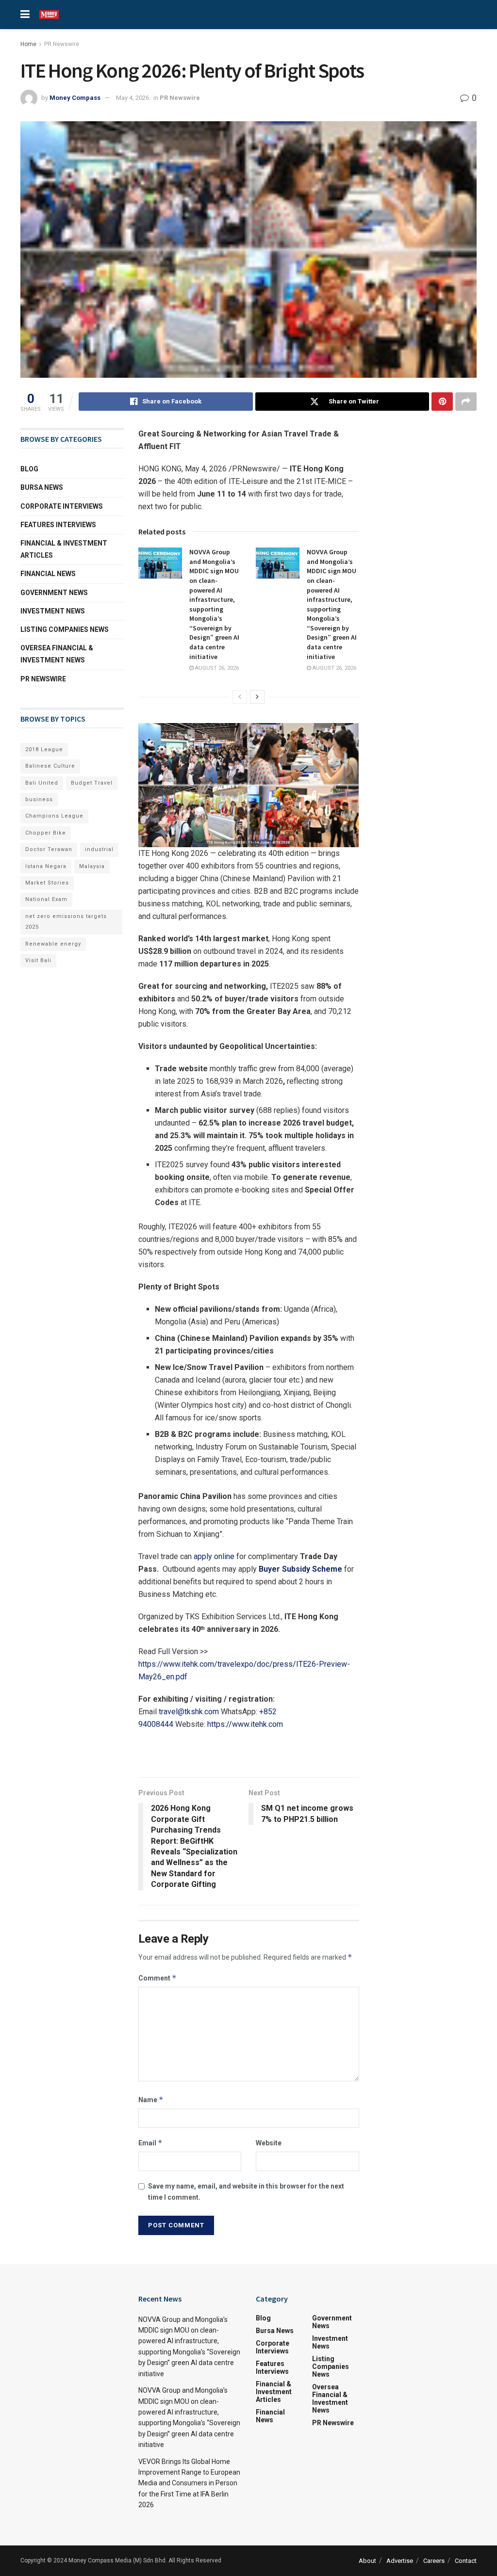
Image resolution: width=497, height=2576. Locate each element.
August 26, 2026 (216, 668)
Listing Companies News (65, 629)
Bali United (42, 783)
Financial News (48, 574)
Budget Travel (92, 783)
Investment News (53, 611)
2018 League (44, 749)
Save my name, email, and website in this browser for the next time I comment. (246, 2191)
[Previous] (240, 697)
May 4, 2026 (133, 98)
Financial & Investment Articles (64, 549)
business (39, 799)
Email (150, 2143)
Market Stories (47, 883)
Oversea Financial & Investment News (57, 654)
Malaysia (92, 866)
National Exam (46, 899)
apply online (214, 1556)
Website (269, 2143)
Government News (54, 593)
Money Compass (75, 98)
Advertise (400, 2561)
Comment (157, 1978)
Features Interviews (58, 525)
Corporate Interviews (62, 506)
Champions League (54, 816)
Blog (29, 469)
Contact (466, 2561)
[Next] (257, 697)
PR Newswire (62, 44)
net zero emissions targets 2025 (66, 922)
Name (151, 2100)
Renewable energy (53, 944)
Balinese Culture (50, 766)
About (367, 2561)
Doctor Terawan (49, 849)
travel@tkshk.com (189, 1712)
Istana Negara (46, 866)
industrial (99, 849)
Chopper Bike (46, 833)
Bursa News (42, 487)
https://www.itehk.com (245, 1724)
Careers (434, 2561)
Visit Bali (38, 960)
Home (28, 44)
